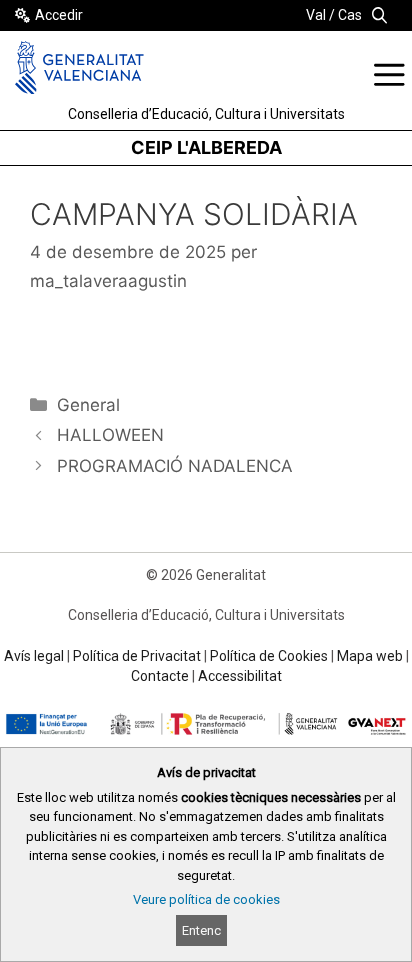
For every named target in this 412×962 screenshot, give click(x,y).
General (88, 405)
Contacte (160, 676)
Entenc (201, 930)
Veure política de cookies (206, 899)
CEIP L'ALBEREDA (206, 147)
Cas (350, 15)
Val (316, 15)
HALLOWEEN (110, 435)
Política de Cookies (269, 656)
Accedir (59, 15)
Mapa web (370, 656)
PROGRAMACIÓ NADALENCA (175, 466)
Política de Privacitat (137, 656)
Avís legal (34, 656)
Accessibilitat (240, 676)
